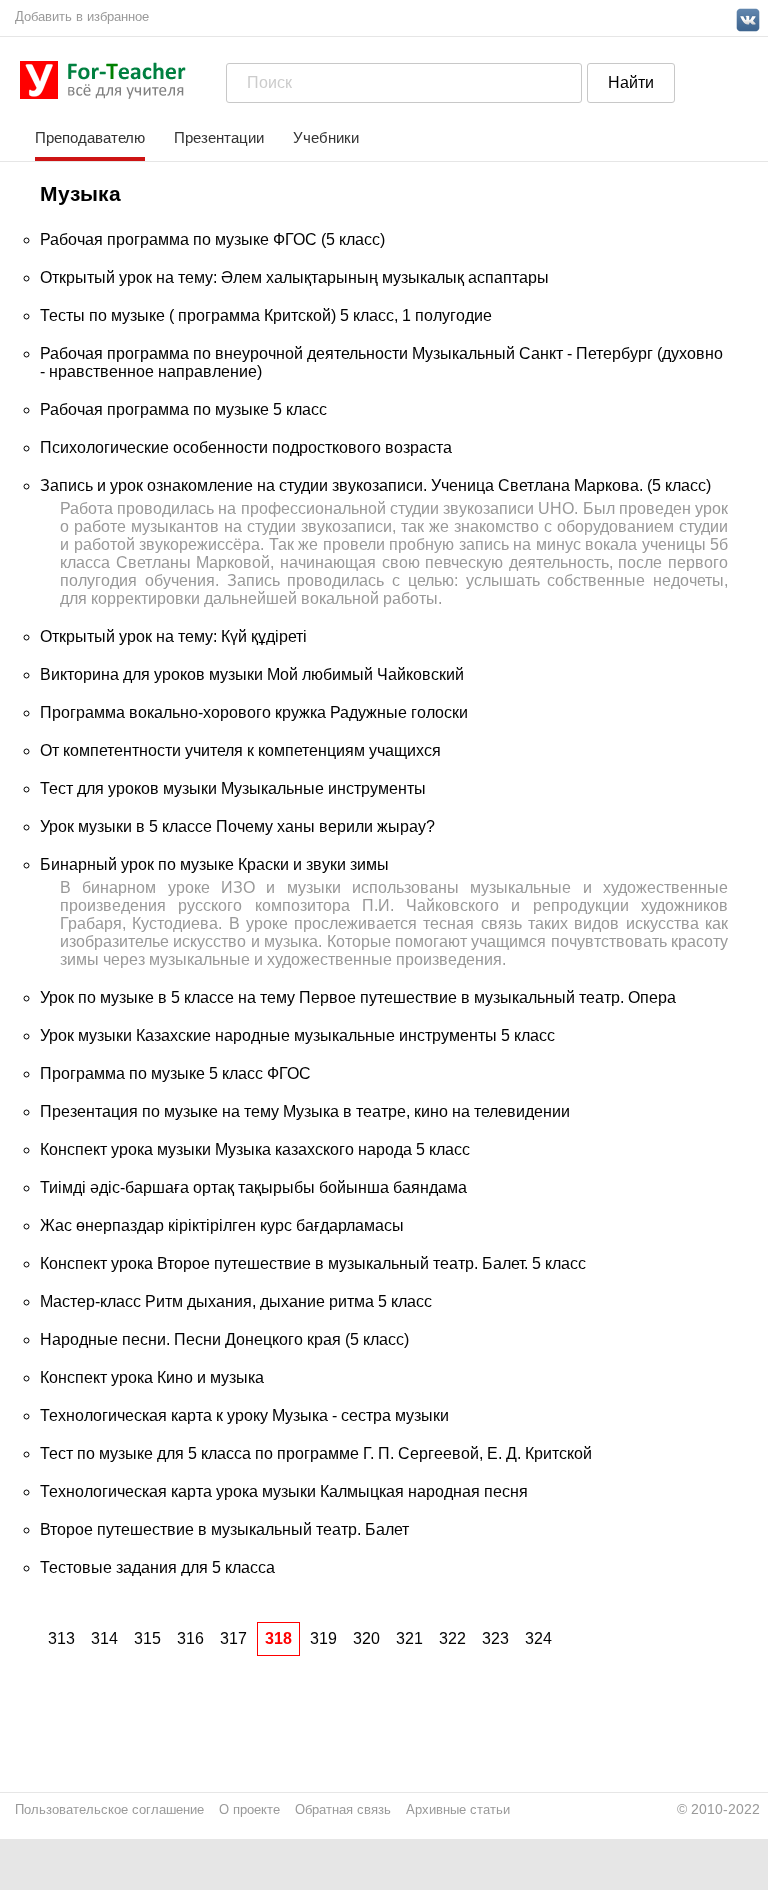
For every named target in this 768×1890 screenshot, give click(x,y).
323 (495, 1638)
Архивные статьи (458, 1809)
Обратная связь (343, 1809)
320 (366, 1638)
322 (452, 1638)
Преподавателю (90, 137)
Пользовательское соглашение (109, 1809)
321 (409, 1638)
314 (104, 1638)
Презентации (219, 137)
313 (61, 1638)
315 (147, 1638)
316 (190, 1638)
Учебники (326, 137)
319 (323, 1638)
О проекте (249, 1809)
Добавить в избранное (82, 16)
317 (233, 1638)
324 (538, 1638)
